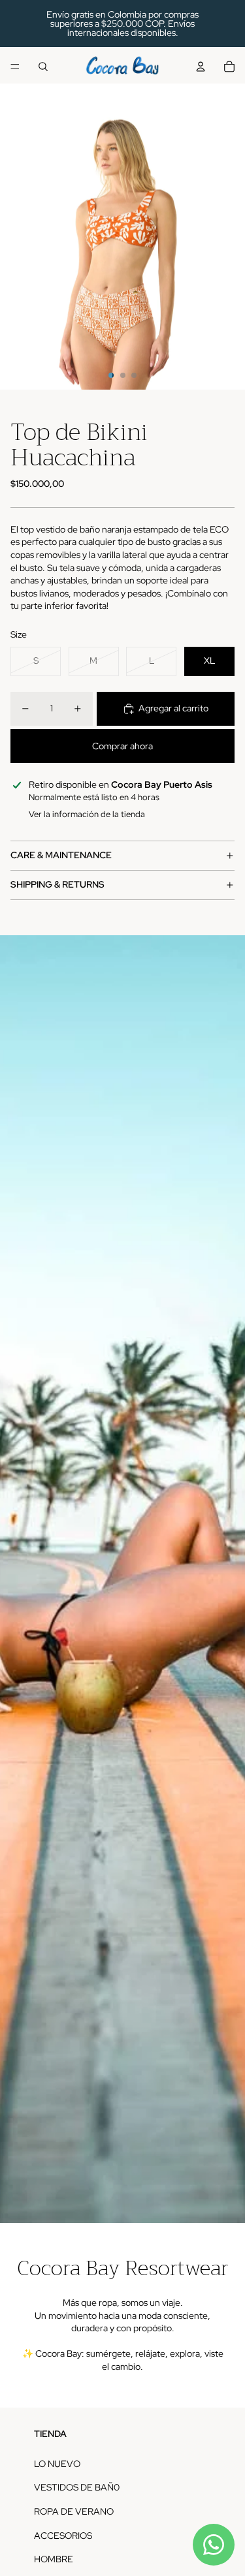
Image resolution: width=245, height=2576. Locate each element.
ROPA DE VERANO (74, 2511)
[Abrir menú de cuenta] (201, 67)
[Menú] (15, 67)
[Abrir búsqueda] (43, 67)
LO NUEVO (57, 2464)
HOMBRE (54, 2559)
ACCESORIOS (63, 2536)
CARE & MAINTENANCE (61, 855)
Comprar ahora (122, 746)
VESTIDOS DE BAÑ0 (77, 2487)
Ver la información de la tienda (87, 814)
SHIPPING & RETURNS (57, 884)
